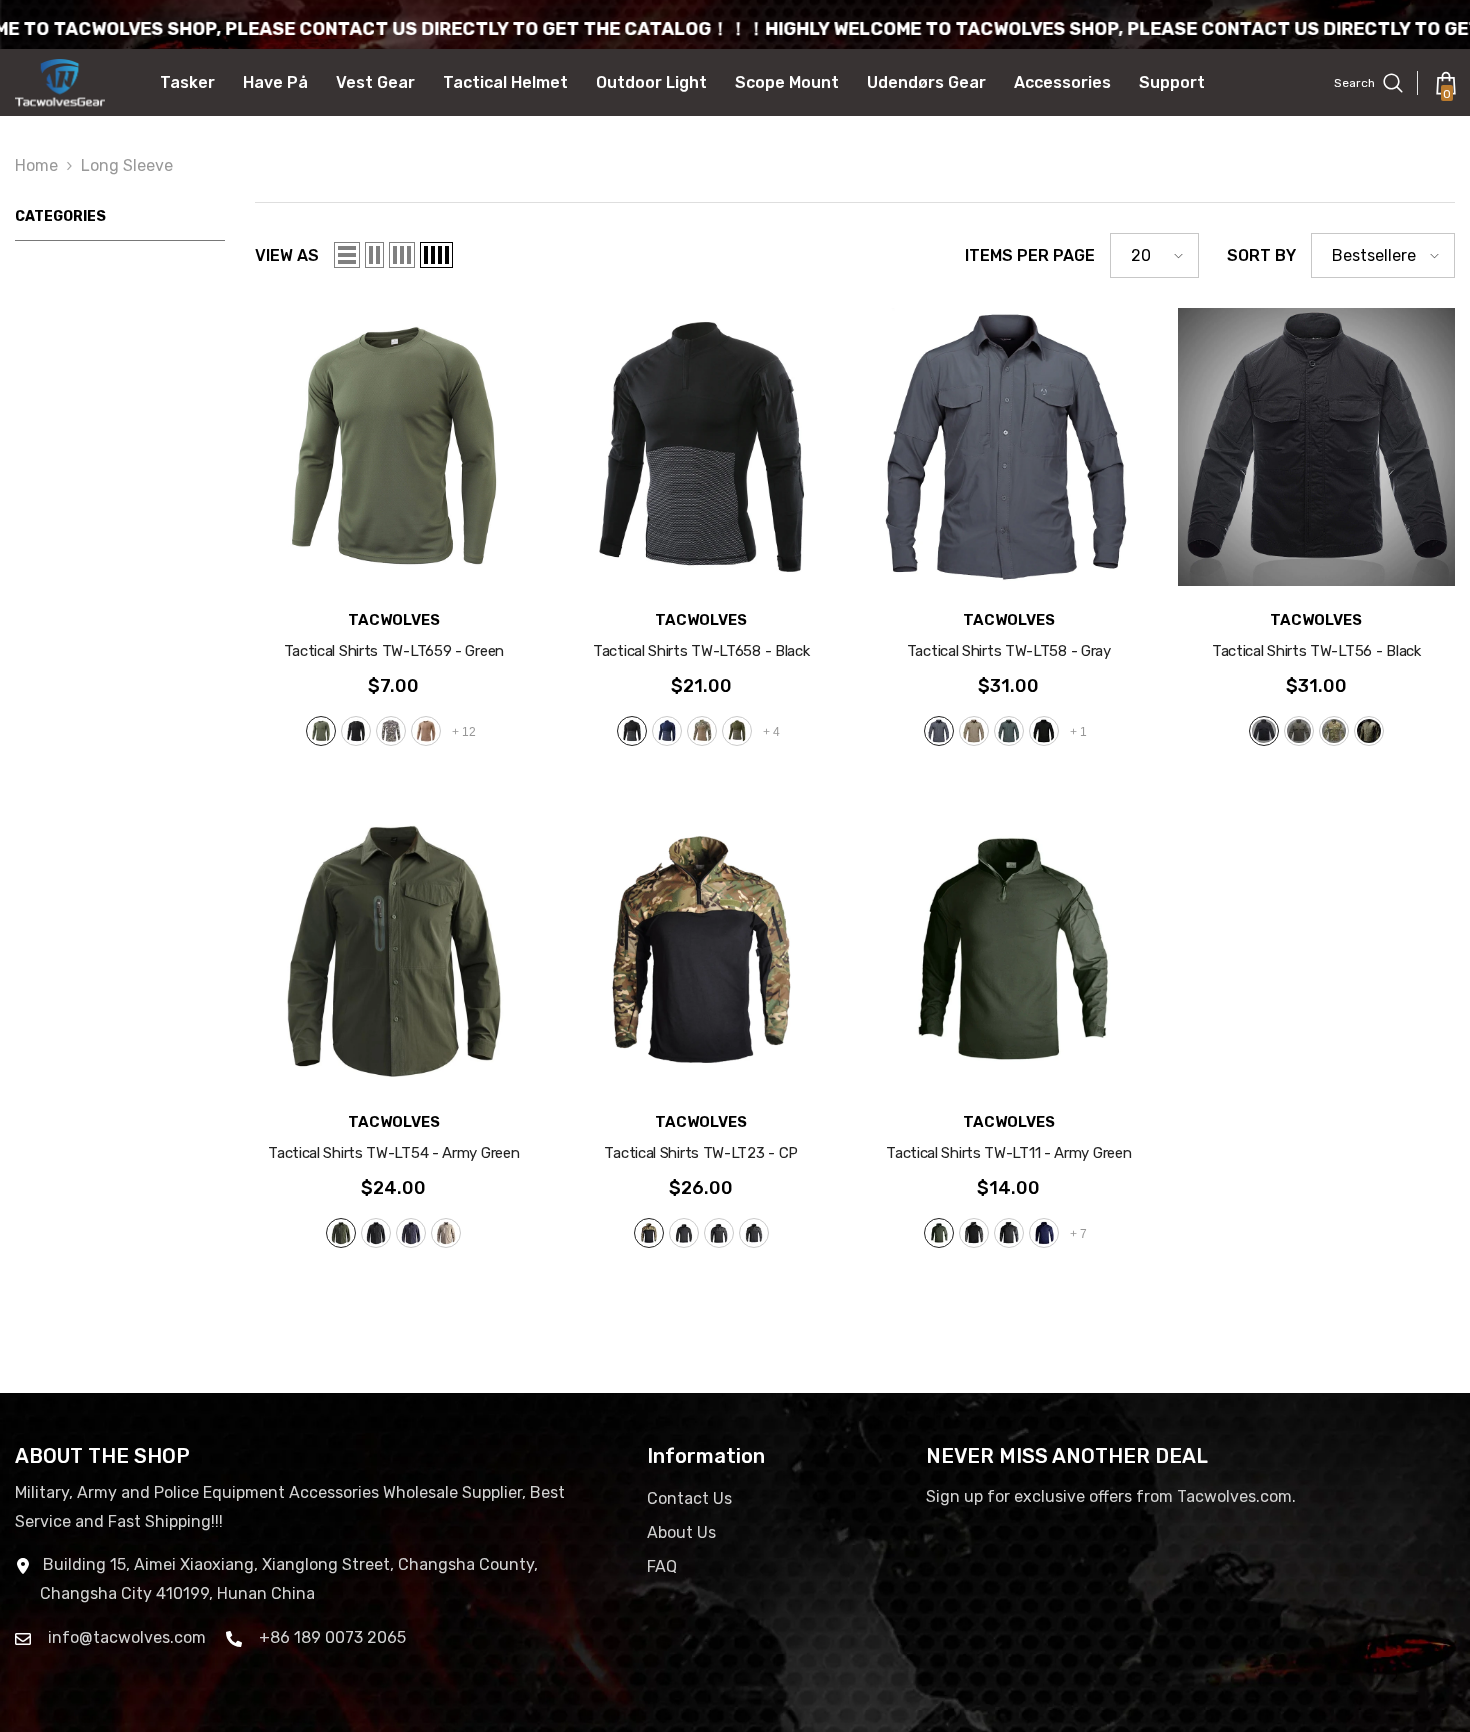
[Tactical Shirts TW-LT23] (702, 950)
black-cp (974, 1233)
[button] (347, 255)
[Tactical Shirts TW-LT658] (702, 447)
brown (1369, 731)
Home (36, 165)
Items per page (1030, 255)
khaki (426, 731)
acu (391, 731)
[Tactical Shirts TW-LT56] (1317, 447)
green (321, 731)
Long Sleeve (127, 165)
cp (702, 731)
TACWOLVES (394, 620)
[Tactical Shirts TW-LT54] (394, 950)
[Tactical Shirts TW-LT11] (1009, 950)
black (356, 731)
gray (939, 731)
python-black (719, 1233)
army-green (1009, 731)
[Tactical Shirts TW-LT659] (394, 447)
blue (667, 731)
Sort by (1261, 255)
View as (287, 255)
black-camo (754, 1233)
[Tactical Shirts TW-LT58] (1009, 447)
